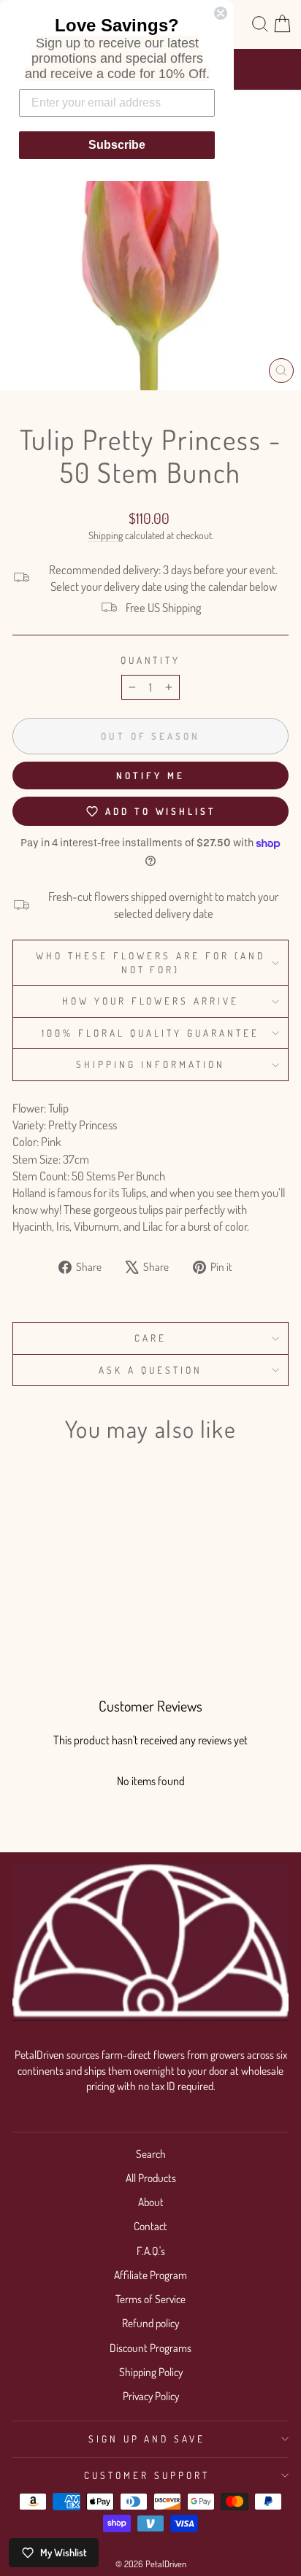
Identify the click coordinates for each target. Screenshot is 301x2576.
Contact (150, 2226)
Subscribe (117, 145)
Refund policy (150, 2323)
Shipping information (150, 1064)
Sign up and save (147, 2438)
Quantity (151, 660)
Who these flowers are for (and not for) (150, 962)
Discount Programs (150, 2348)
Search (151, 2154)
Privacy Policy (151, 2396)
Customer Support (147, 2475)
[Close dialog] (221, 13)
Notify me (150, 775)
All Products (151, 2178)
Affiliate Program (150, 2275)
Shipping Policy (151, 2372)
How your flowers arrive (150, 1001)
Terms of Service (150, 2299)
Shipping (106, 535)
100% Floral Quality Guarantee (150, 1033)
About (151, 2202)
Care (150, 1338)
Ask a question (150, 1370)
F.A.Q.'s (151, 2251)
